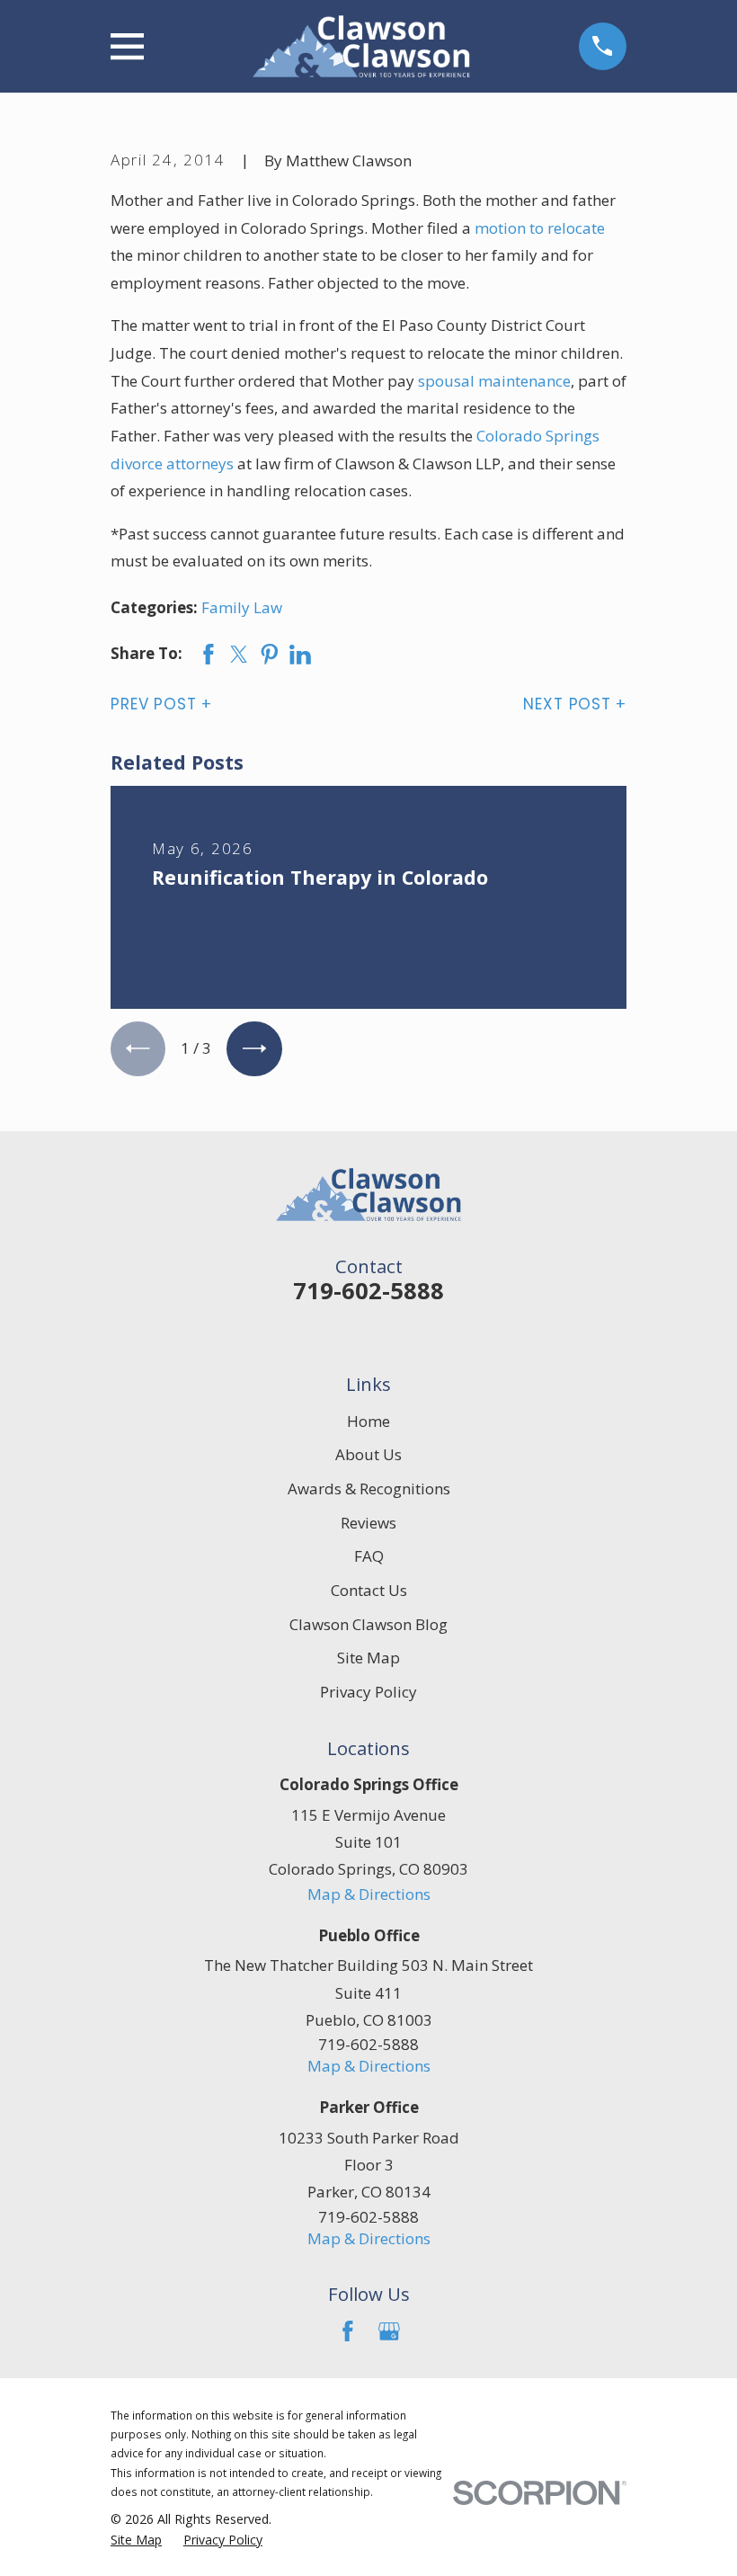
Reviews (368, 1523)
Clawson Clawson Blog (368, 1624)
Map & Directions (369, 1894)
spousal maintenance (494, 381)
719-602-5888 (368, 1290)
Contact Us (369, 1590)
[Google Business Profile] (389, 2331)
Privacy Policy (368, 1692)
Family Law (242, 607)
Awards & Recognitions (369, 1489)
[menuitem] (136, 2540)
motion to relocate (540, 228)
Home (368, 1421)
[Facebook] (348, 2331)
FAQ (369, 1556)
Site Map (368, 1658)
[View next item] (254, 1049)
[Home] (361, 46)
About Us (368, 1454)
